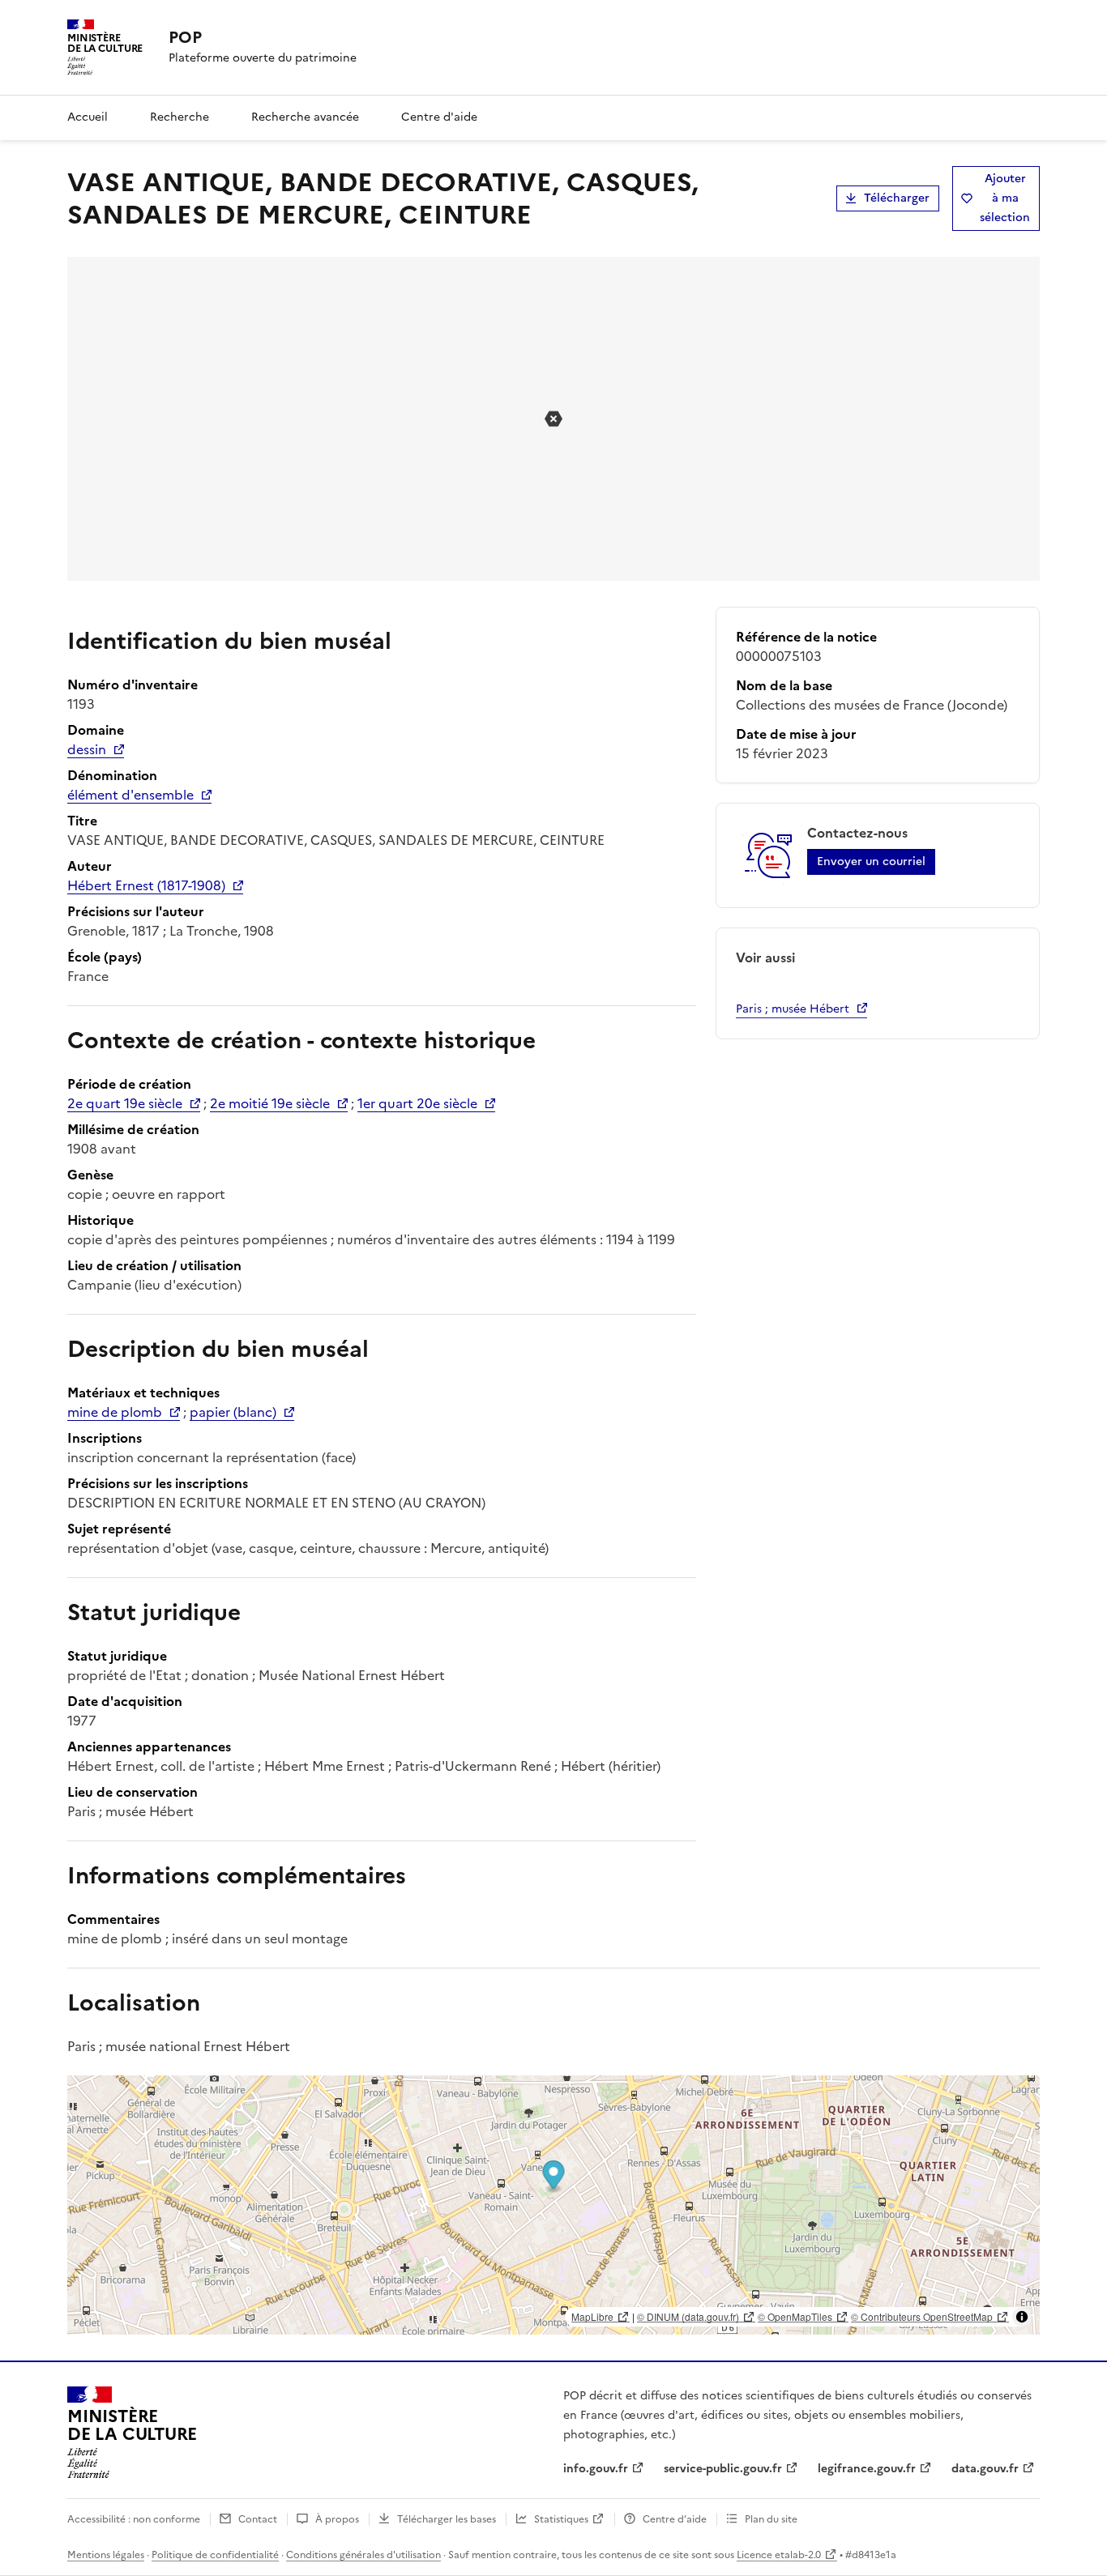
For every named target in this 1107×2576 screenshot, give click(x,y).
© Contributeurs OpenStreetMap (922, 2316)
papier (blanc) (233, 1412)
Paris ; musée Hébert (793, 1009)
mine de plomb (115, 1412)
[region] (553, 2205)
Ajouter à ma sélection (1005, 198)
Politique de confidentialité (215, 2555)
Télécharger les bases (447, 2519)
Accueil (88, 117)
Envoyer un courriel (871, 862)
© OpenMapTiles (795, 2316)
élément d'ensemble (130, 795)
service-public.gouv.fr (723, 2469)
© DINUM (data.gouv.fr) (688, 2316)
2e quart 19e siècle (125, 1103)
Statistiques (561, 2519)
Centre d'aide (439, 117)
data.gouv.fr (985, 2469)
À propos (337, 2519)
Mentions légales (106, 2555)
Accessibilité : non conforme (134, 2519)
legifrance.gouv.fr (867, 2469)
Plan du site (771, 2519)
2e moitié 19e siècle (270, 1103)
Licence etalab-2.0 (779, 2555)
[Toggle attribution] (1022, 2317)
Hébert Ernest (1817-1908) (146, 885)
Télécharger (897, 198)
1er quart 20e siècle (417, 1103)
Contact (258, 2519)
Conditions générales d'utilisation (363, 2555)
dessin (87, 749)
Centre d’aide (675, 2519)
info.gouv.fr (596, 2469)
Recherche (180, 117)
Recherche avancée (305, 117)
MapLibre (592, 2316)
